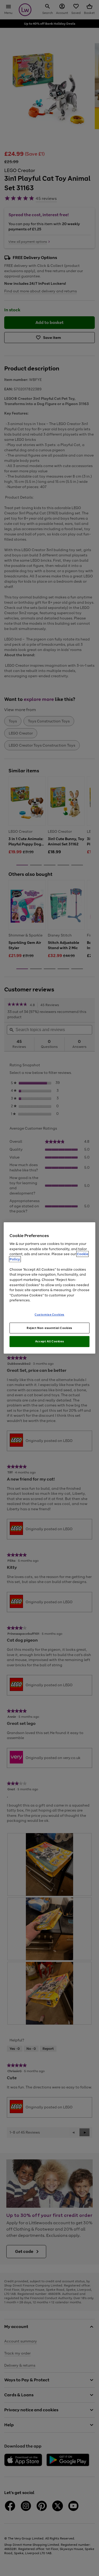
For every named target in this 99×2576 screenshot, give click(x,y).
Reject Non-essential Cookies (49, 1328)
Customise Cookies (49, 1314)
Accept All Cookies (49, 1341)
